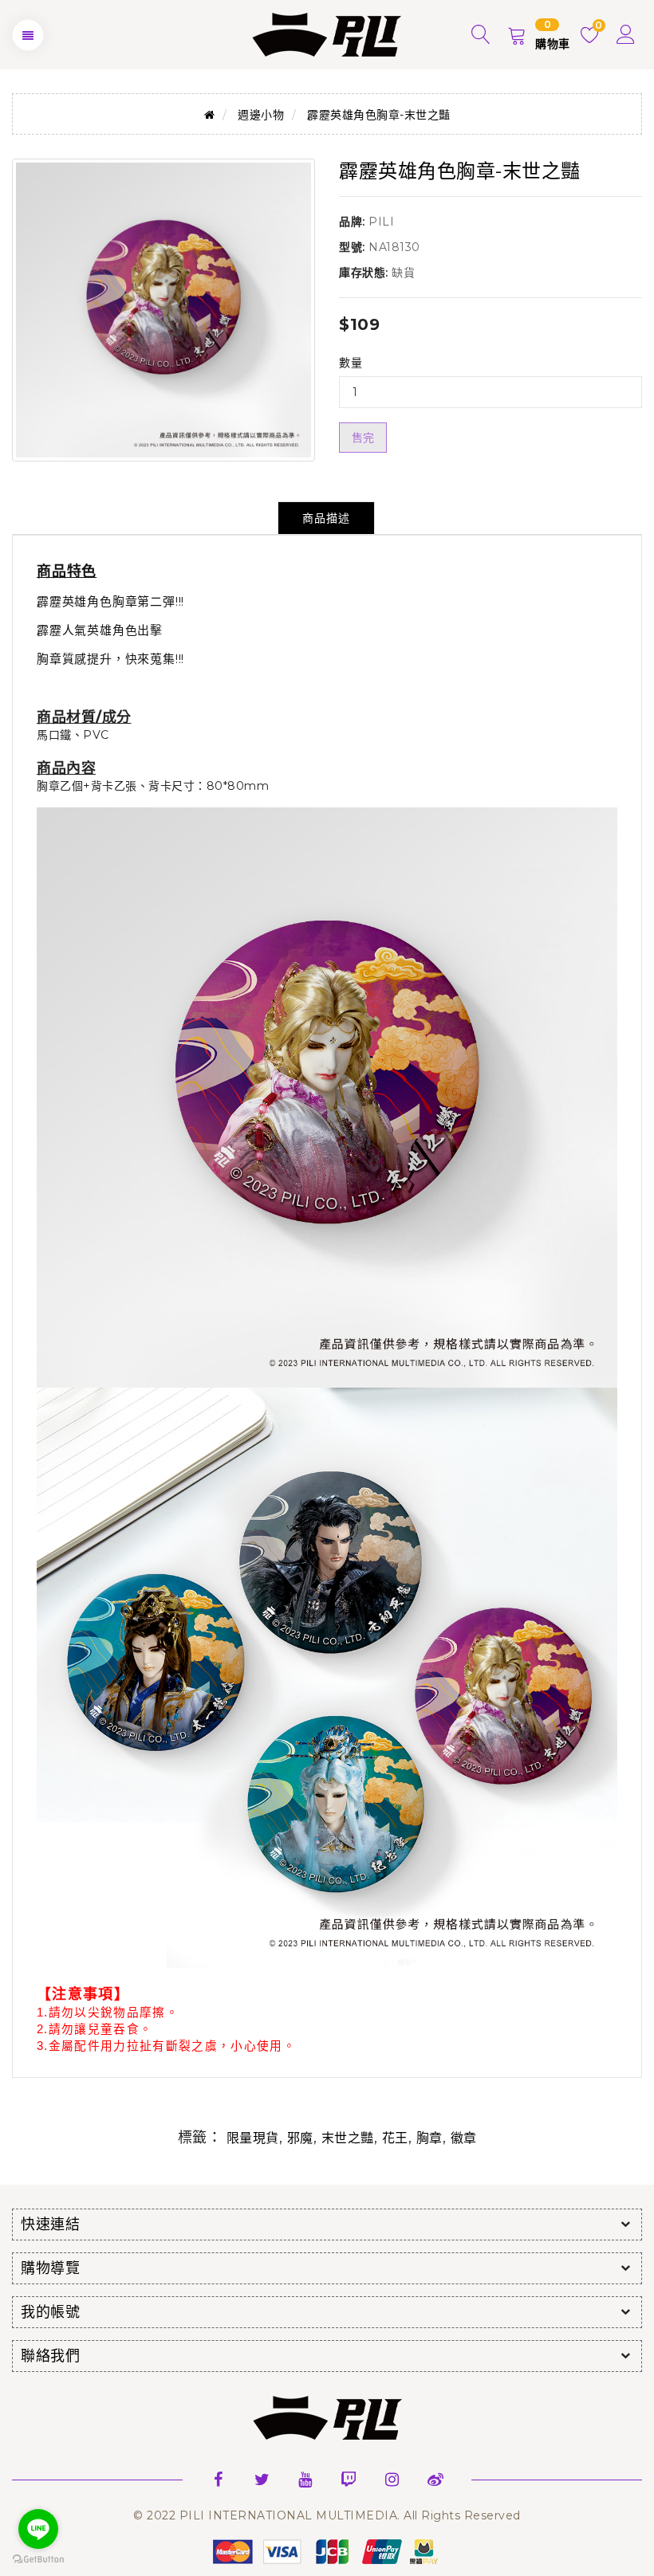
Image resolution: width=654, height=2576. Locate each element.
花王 (395, 2138)
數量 (351, 363)
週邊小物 (261, 115)
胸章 (429, 2138)
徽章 (464, 2138)
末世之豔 (348, 2138)
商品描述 (326, 518)
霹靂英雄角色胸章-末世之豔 (379, 115)
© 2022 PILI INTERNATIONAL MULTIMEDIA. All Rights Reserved (327, 2515)
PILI (381, 222)
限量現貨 (253, 2138)
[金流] (327, 2550)
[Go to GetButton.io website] (38, 2560)
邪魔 (300, 2138)
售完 (363, 438)
